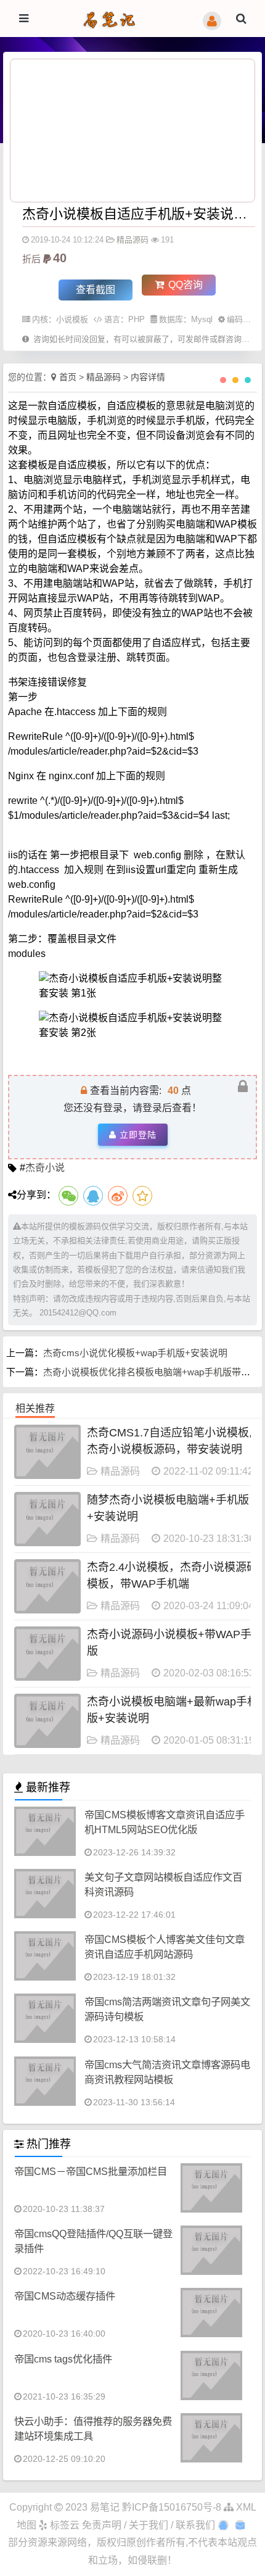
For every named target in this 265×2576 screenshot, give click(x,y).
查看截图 (96, 290)
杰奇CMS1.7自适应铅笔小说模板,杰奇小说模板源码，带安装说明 (169, 1441)
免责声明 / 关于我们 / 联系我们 (149, 2525)
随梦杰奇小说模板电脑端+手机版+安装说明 (168, 1508)
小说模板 (72, 319)
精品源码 (132, 240)
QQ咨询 (184, 285)
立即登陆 (138, 1135)
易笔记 (105, 2507)
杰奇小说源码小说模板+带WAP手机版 (175, 1643)
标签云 (63, 2525)
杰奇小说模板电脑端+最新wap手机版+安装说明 (173, 1710)
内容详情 (148, 377)
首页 (68, 377)
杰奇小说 (45, 1168)
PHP (137, 319)
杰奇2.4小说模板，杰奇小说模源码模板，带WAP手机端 (172, 1576)
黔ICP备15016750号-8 (173, 2507)
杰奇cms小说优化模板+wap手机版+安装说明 (135, 1353)
